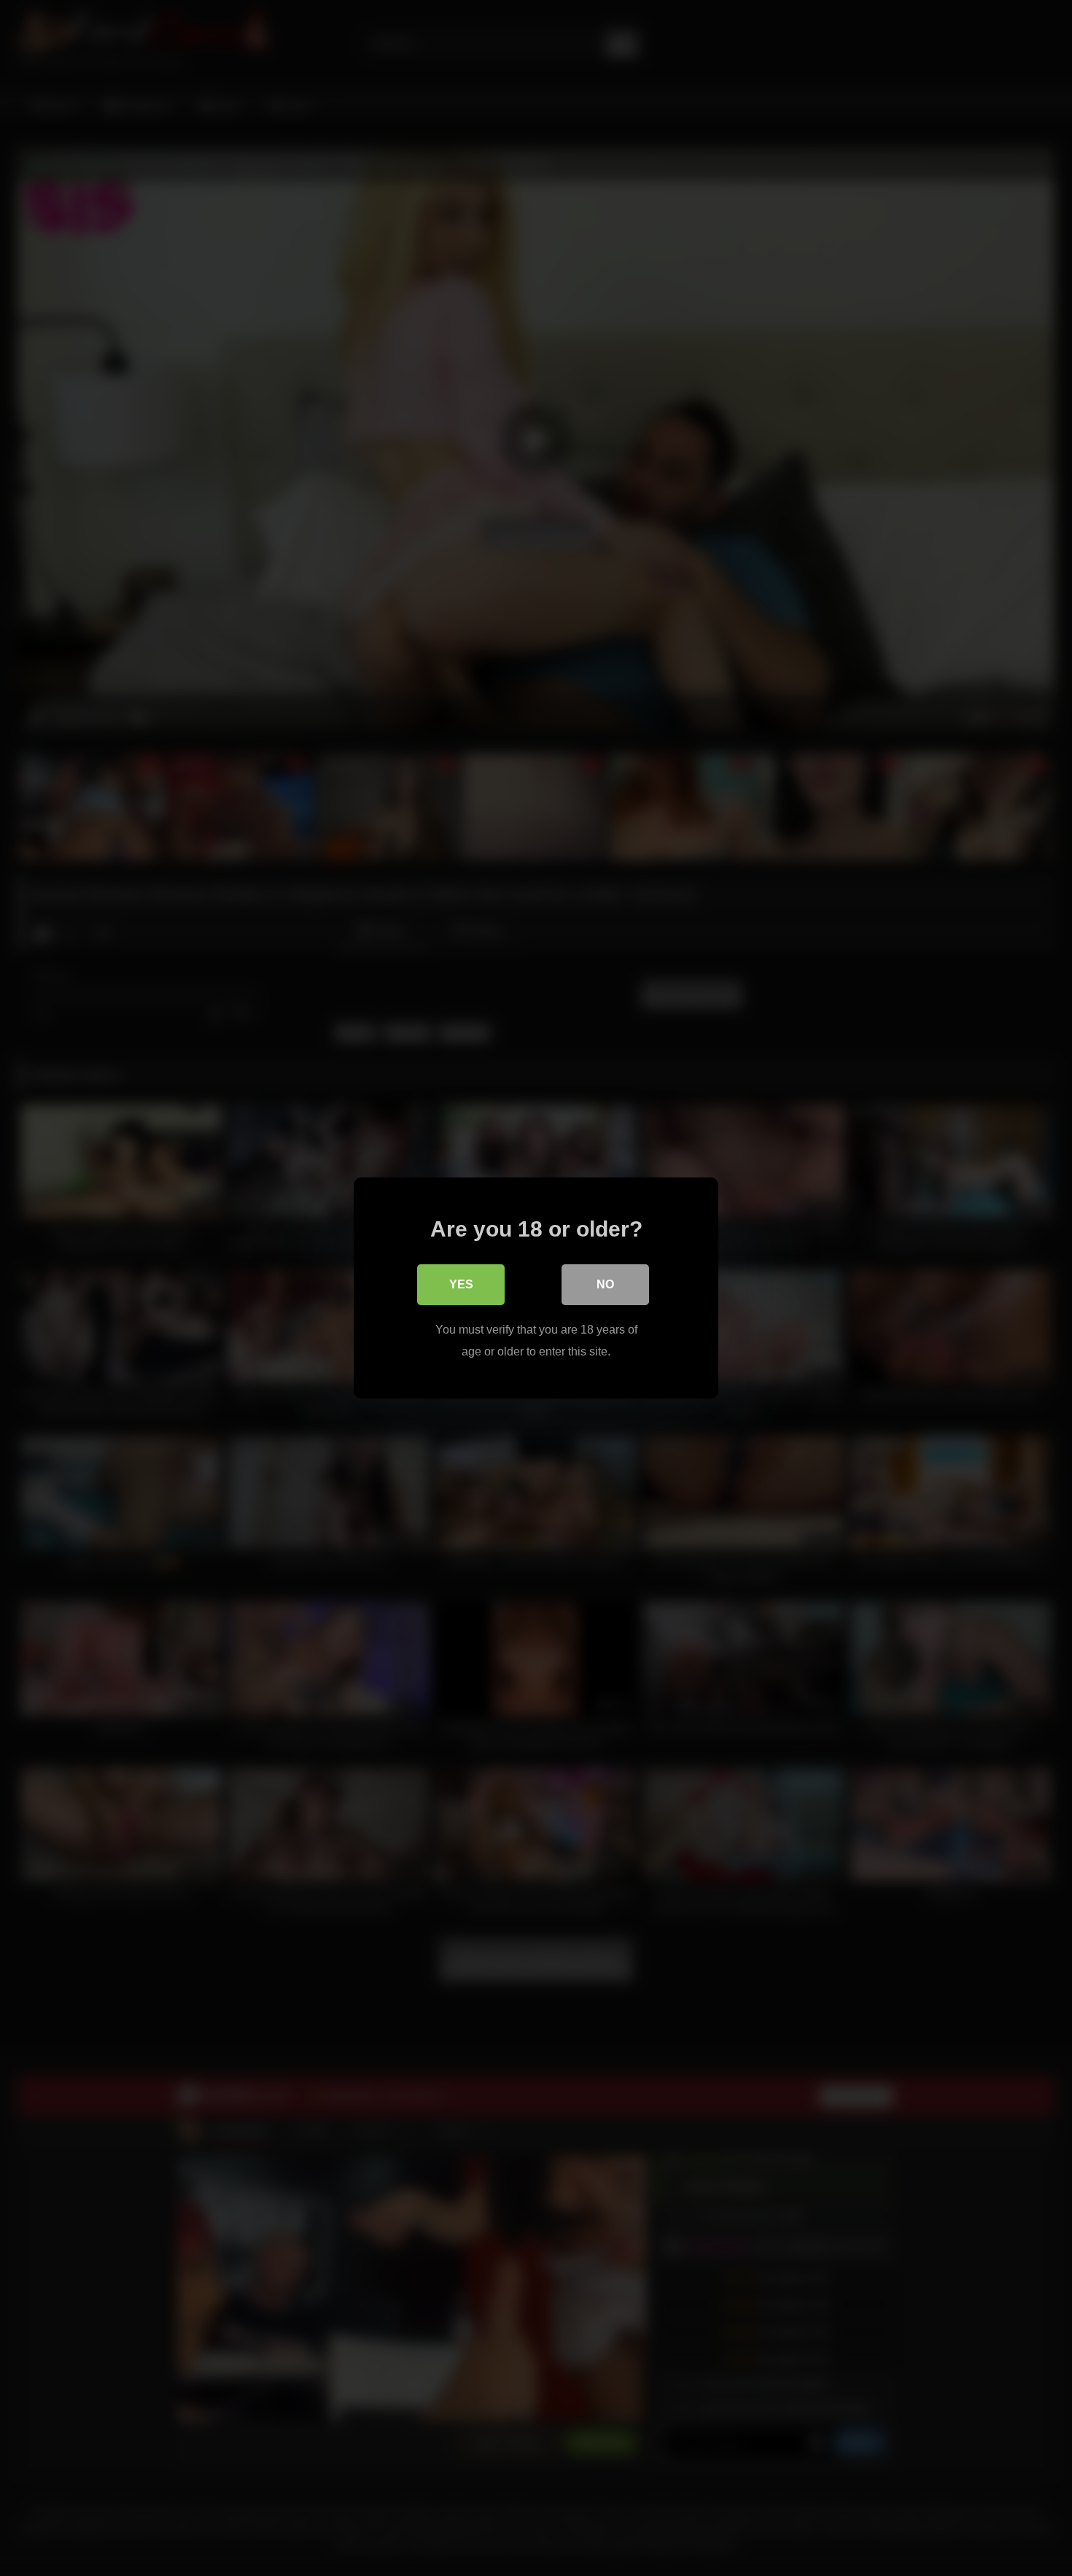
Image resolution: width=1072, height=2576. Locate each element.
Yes (461, 1284)
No (605, 1284)
